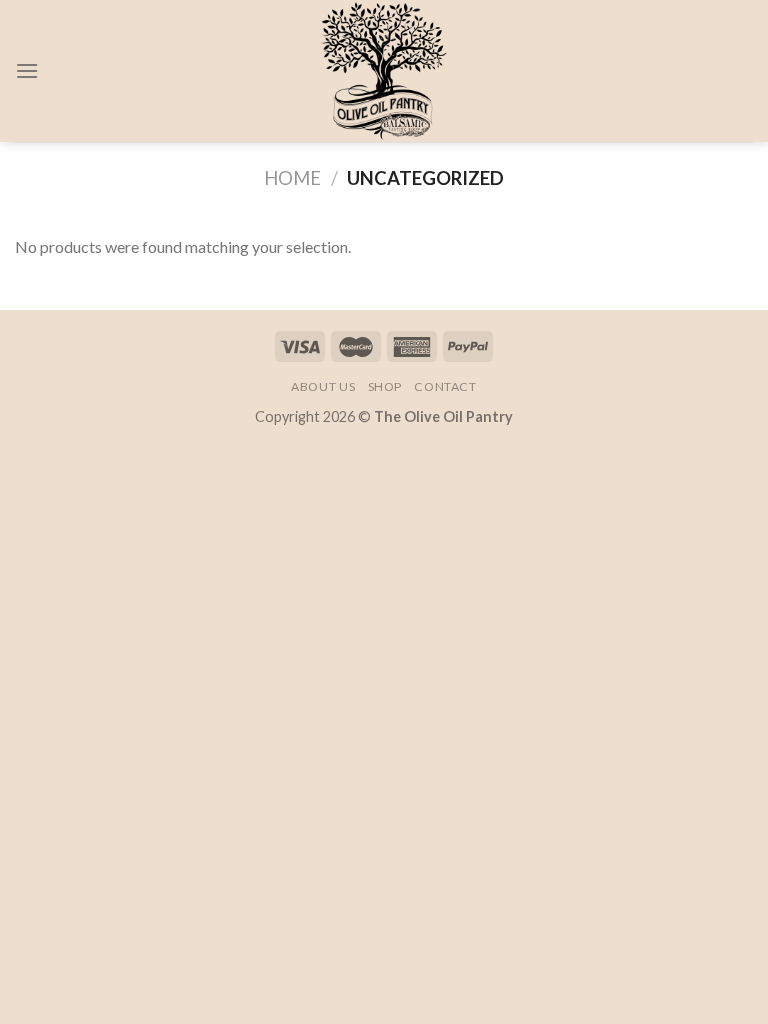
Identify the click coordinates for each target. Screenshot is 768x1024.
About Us (323, 386)
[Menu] (27, 70)
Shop (385, 386)
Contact (445, 386)
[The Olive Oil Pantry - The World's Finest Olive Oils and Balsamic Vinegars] (384, 71)
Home (292, 178)
